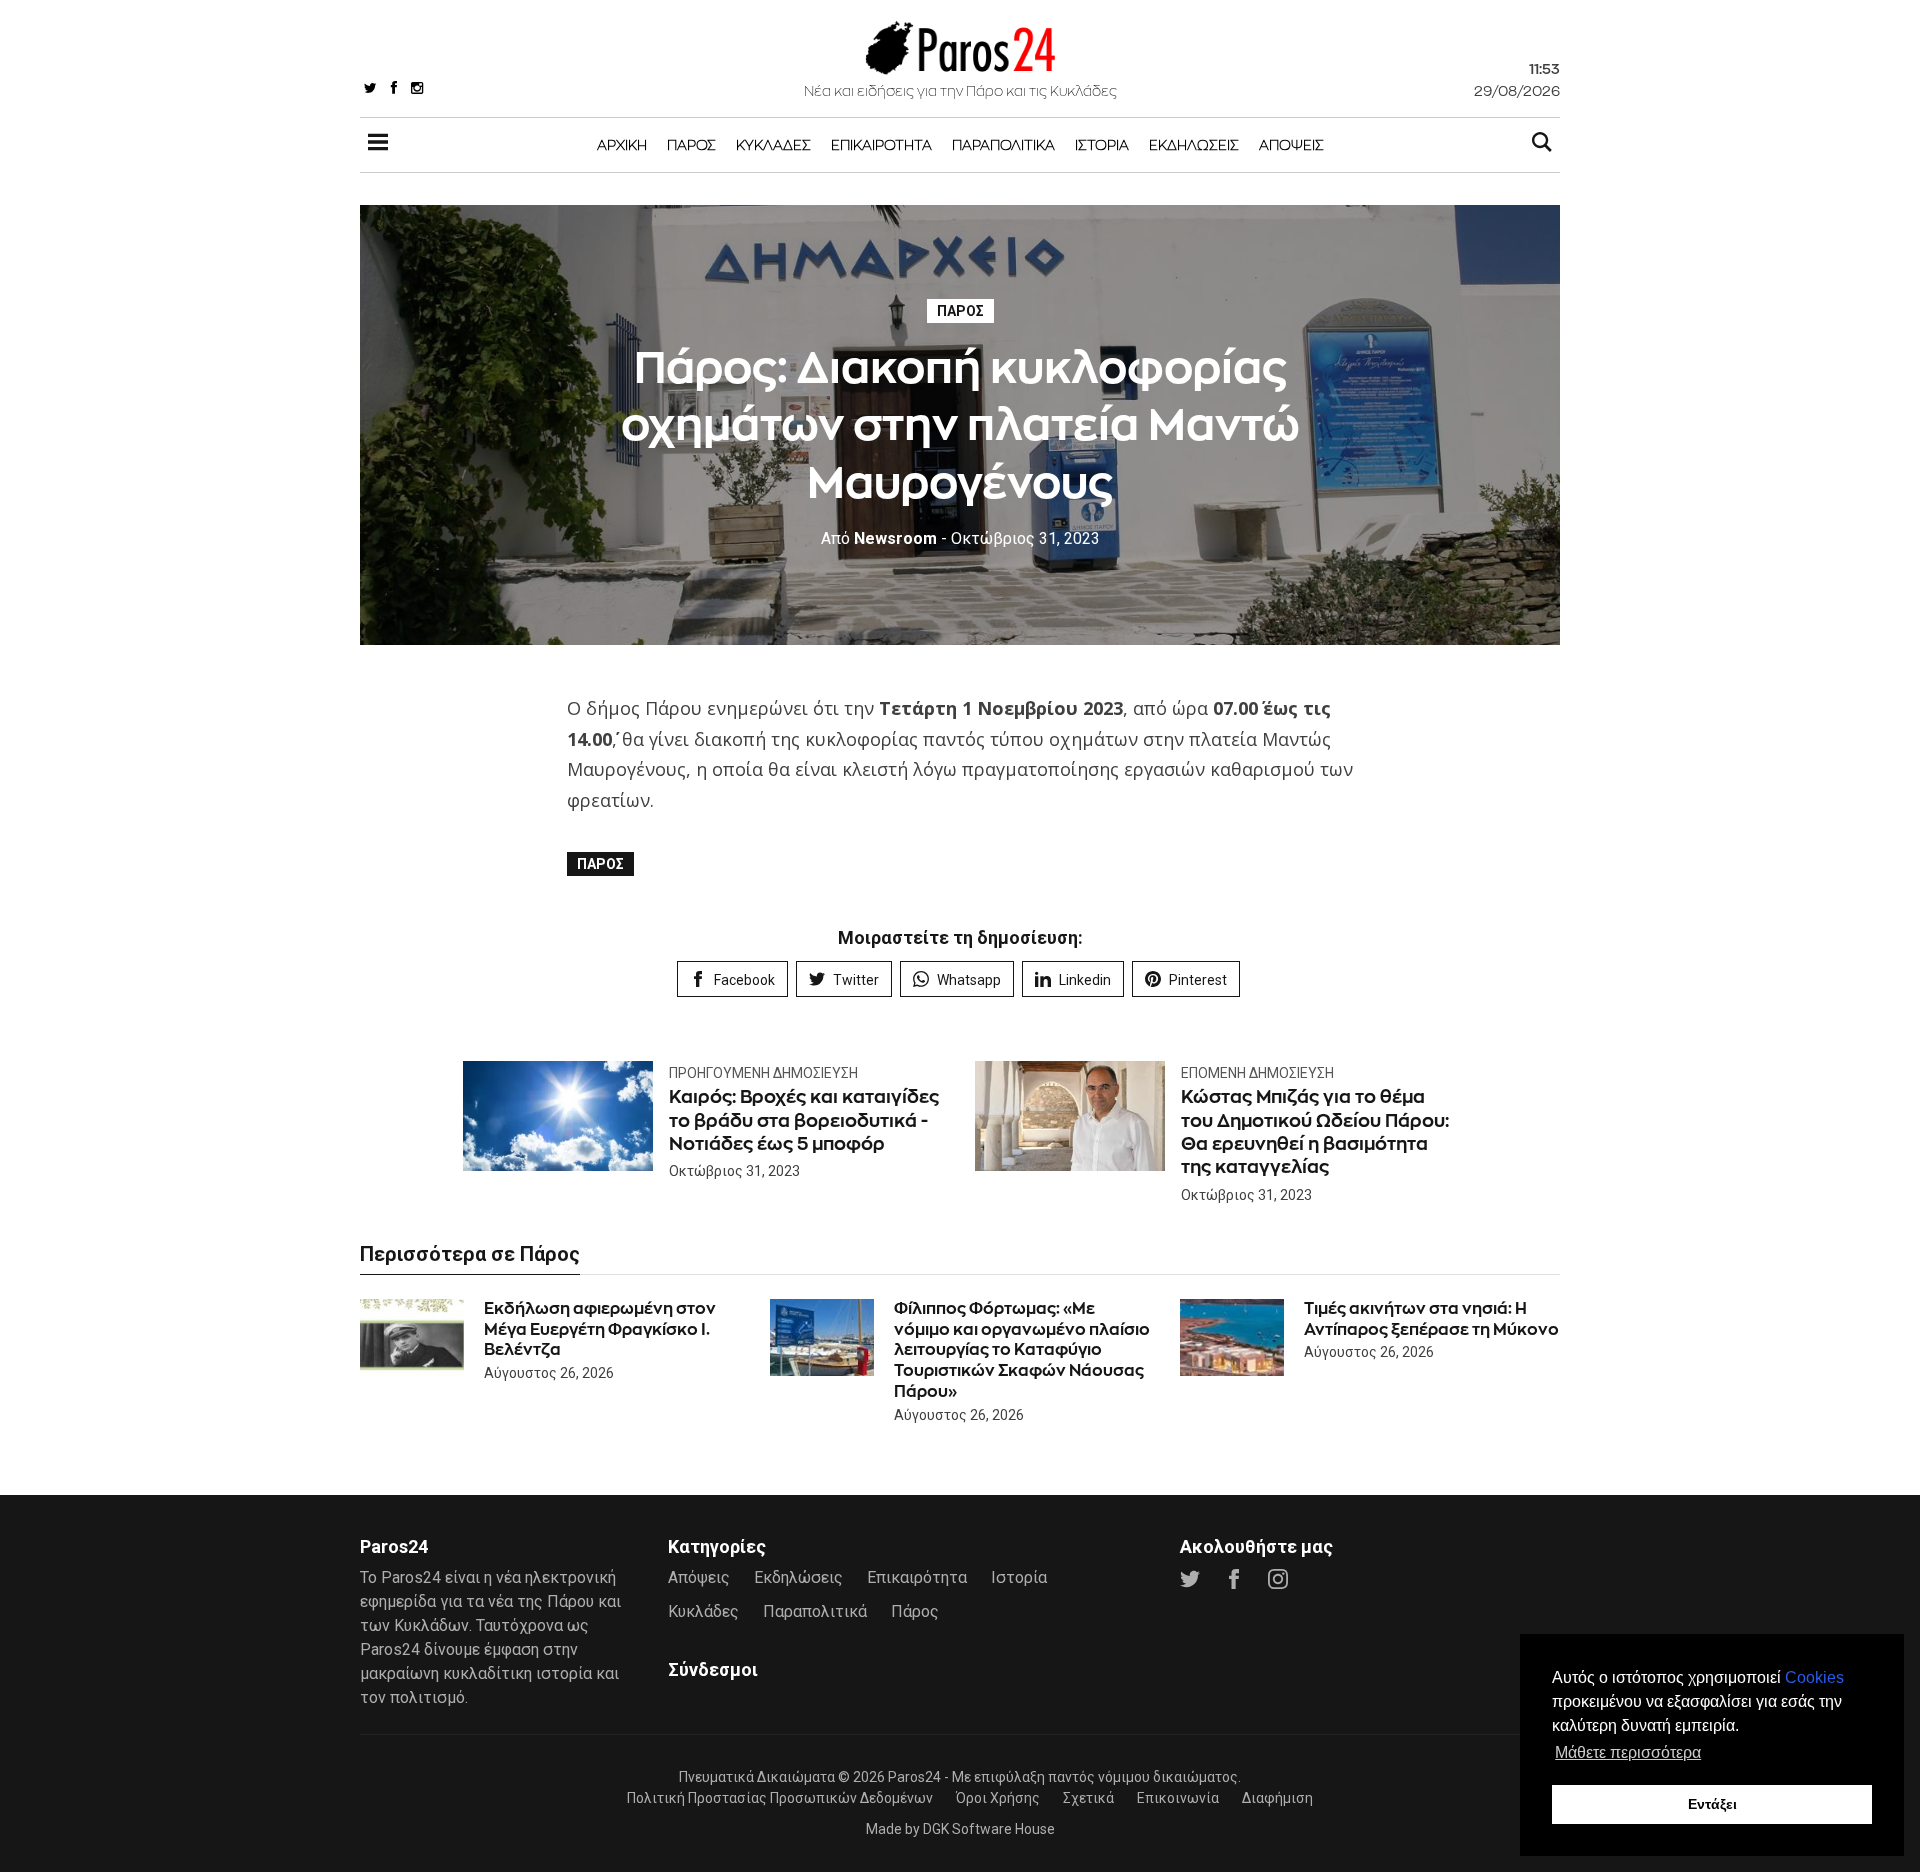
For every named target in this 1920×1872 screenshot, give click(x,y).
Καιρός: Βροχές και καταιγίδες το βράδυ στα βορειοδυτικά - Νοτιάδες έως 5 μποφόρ (804, 1120)
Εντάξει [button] (1712, 1804)
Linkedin (1085, 980)
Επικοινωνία (1178, 1798)
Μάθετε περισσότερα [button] (1628, 1752)
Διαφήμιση (1277, 1798)
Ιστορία (1102, 144)
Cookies (1814, 1677)
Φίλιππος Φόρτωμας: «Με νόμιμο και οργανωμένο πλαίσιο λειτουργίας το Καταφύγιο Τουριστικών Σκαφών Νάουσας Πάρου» (1022, 1350)
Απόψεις (1291, 144)
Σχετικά (1088, 1798)
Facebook (744, 980)
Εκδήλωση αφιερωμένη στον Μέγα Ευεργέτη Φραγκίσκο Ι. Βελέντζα (600, 1329)
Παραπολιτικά (1003, 144)
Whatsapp (969, 980)
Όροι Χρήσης (998, 1798)
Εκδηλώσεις (1194, 144)
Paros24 (914, 1777)
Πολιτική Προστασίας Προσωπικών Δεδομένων (780, 1798)
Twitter (856, 980)
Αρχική (622, 144)
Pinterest (1198, 980)
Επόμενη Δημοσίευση (1257, 1073)
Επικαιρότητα (881, 144)
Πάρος (691, 144)
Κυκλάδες (773, 144)
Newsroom (879, 538)
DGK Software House (989, 1829)
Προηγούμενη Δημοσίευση (763, 1073)
